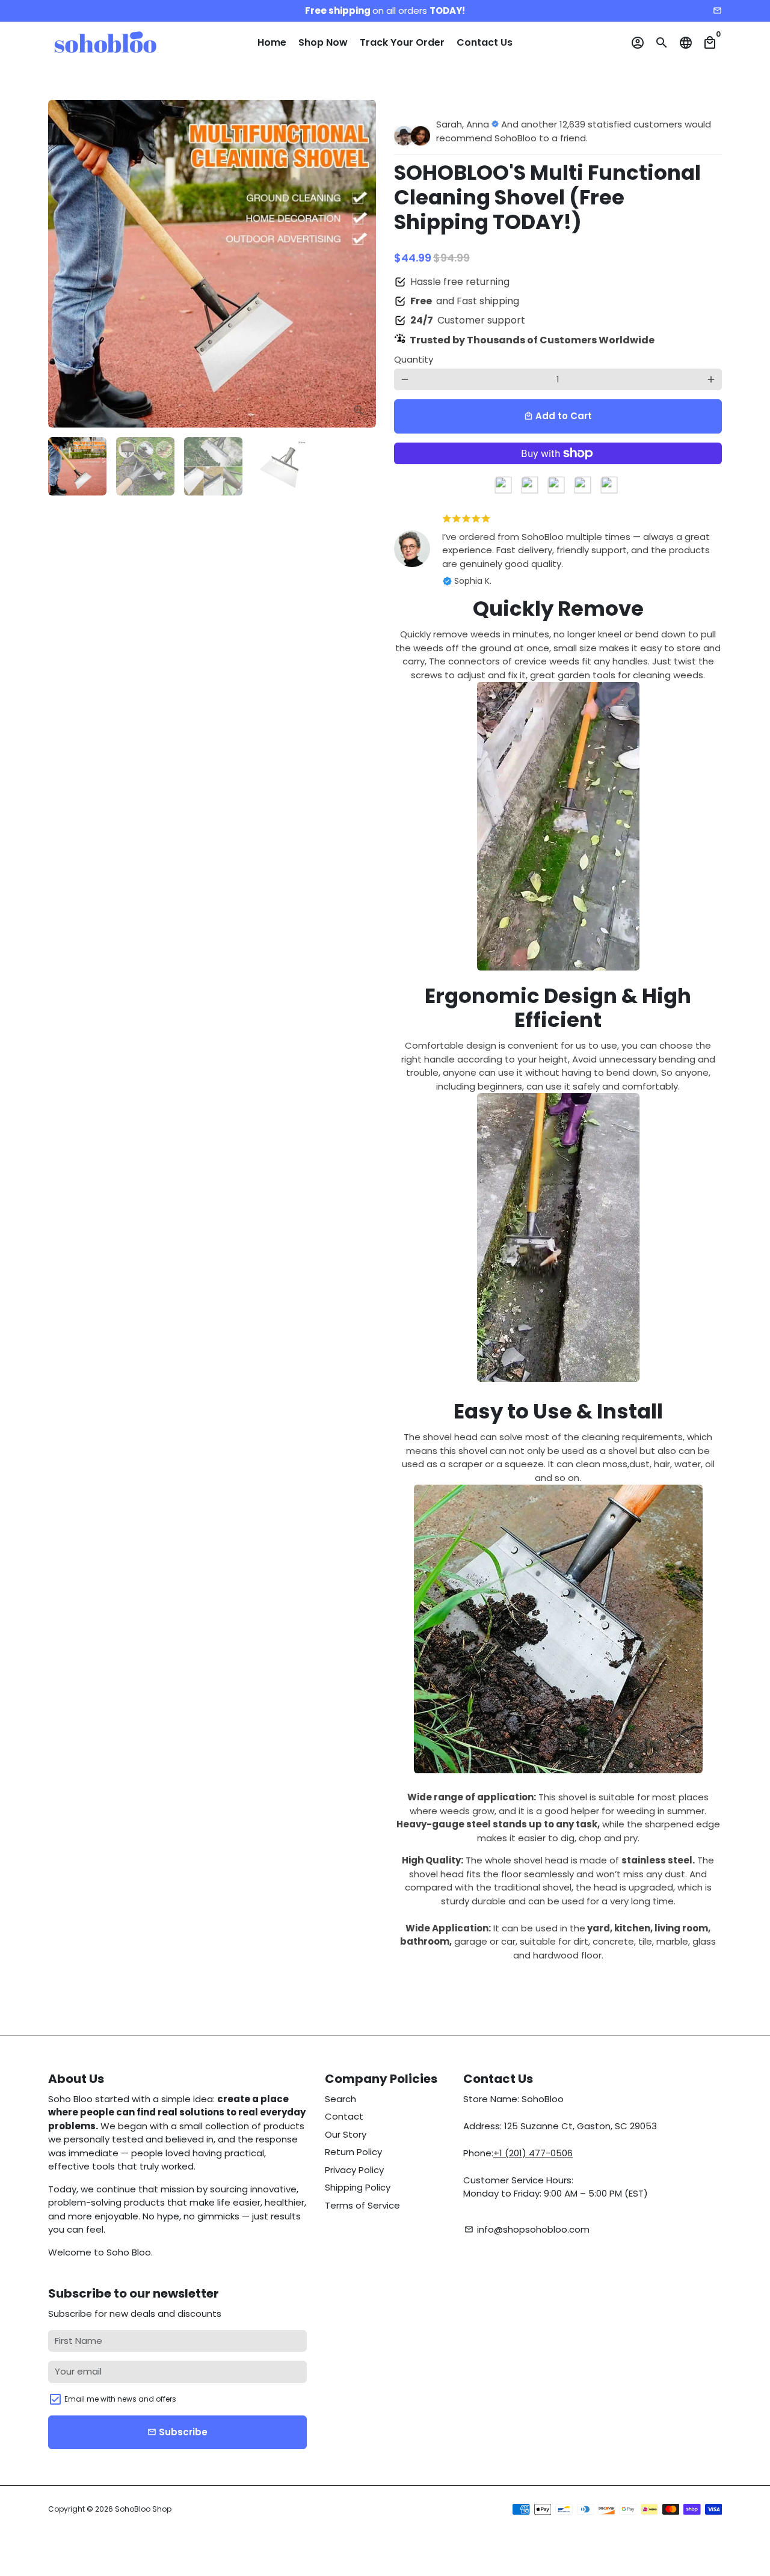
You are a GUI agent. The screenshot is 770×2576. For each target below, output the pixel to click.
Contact (344, 2116)
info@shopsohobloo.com (527, 2229)
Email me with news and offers (120, 2399)
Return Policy (353, 2152)
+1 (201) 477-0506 (533, 2153)
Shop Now (323, 42)
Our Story (346, 2134)
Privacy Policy (354, 2170)
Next (360, 264)
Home (272, 42)
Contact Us (485, 42)
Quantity (414, 359)
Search (340, 2099)
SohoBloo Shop (143, 2509)
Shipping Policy (358, 2187)
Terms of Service (362, 2205)
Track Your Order (402, 42)
